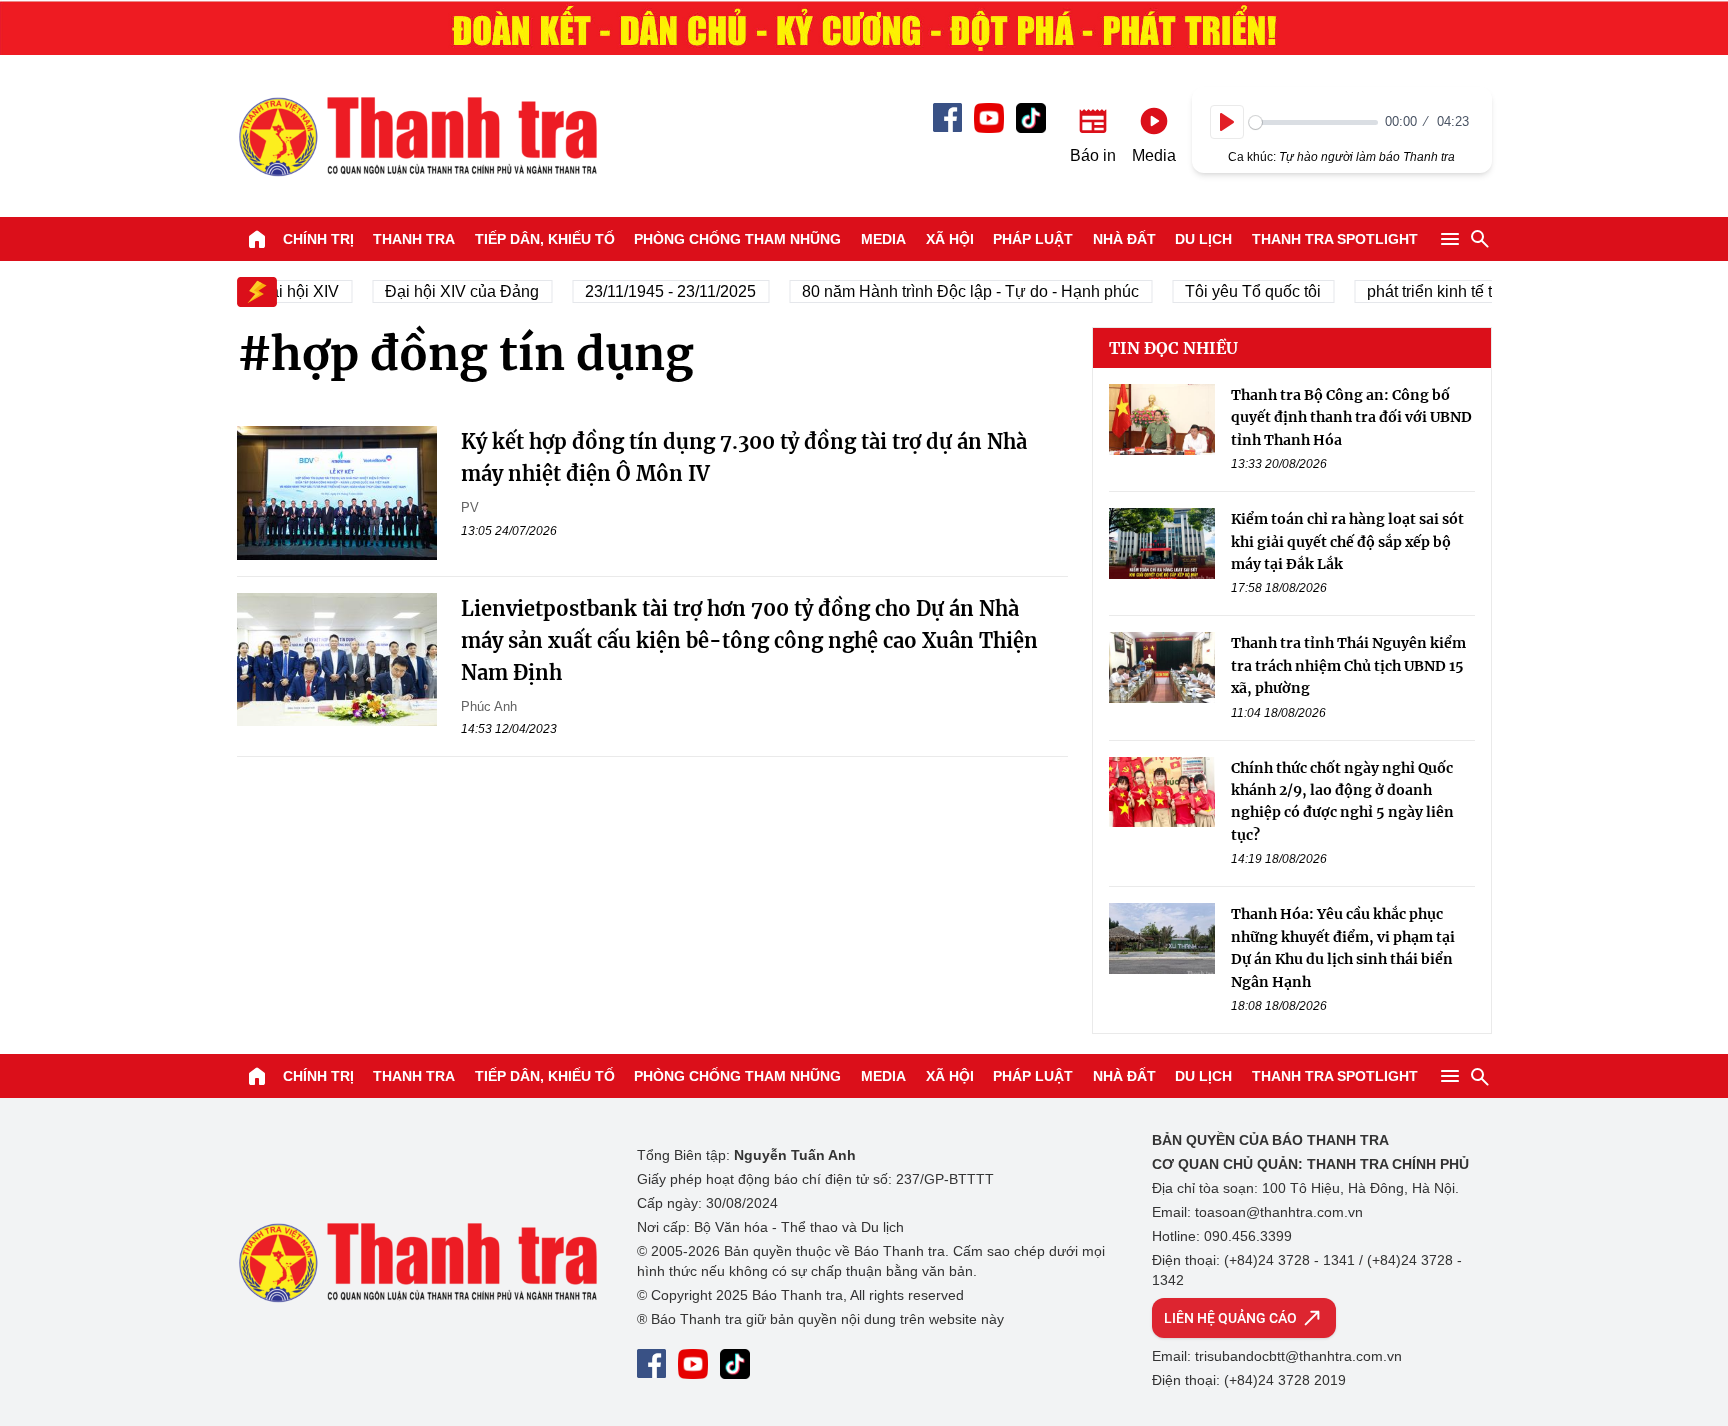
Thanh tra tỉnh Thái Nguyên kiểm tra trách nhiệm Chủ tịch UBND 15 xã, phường (1348, 666)
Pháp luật (1033, 239)
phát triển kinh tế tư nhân (1441, 291)
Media (883, 239)
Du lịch (1203, 239)
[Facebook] (947, 117)
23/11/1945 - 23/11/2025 (656, 291)
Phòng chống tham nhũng (737, 239)
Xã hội (950, 239)
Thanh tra (414, 239)
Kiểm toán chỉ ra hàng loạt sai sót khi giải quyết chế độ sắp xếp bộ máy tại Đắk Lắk (1347, 542)
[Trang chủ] (257, 239)
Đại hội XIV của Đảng (448, 291)
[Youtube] (989, 118)
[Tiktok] (1031, 118)
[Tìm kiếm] (1480, 239)
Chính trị (318, 239)
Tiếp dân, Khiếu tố (545, 239)
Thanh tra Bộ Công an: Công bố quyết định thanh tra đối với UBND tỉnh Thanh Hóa (1351, 417)
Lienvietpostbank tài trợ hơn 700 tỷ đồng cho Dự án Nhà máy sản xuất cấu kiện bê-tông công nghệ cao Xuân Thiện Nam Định (749, 640)
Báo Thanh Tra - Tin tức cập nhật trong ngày (417, 136)
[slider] (1313, 122)
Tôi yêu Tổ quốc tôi (1239, 291)
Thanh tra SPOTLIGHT (1335, 239)
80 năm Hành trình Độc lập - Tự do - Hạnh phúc (956, 291)
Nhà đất (1124, 239)
